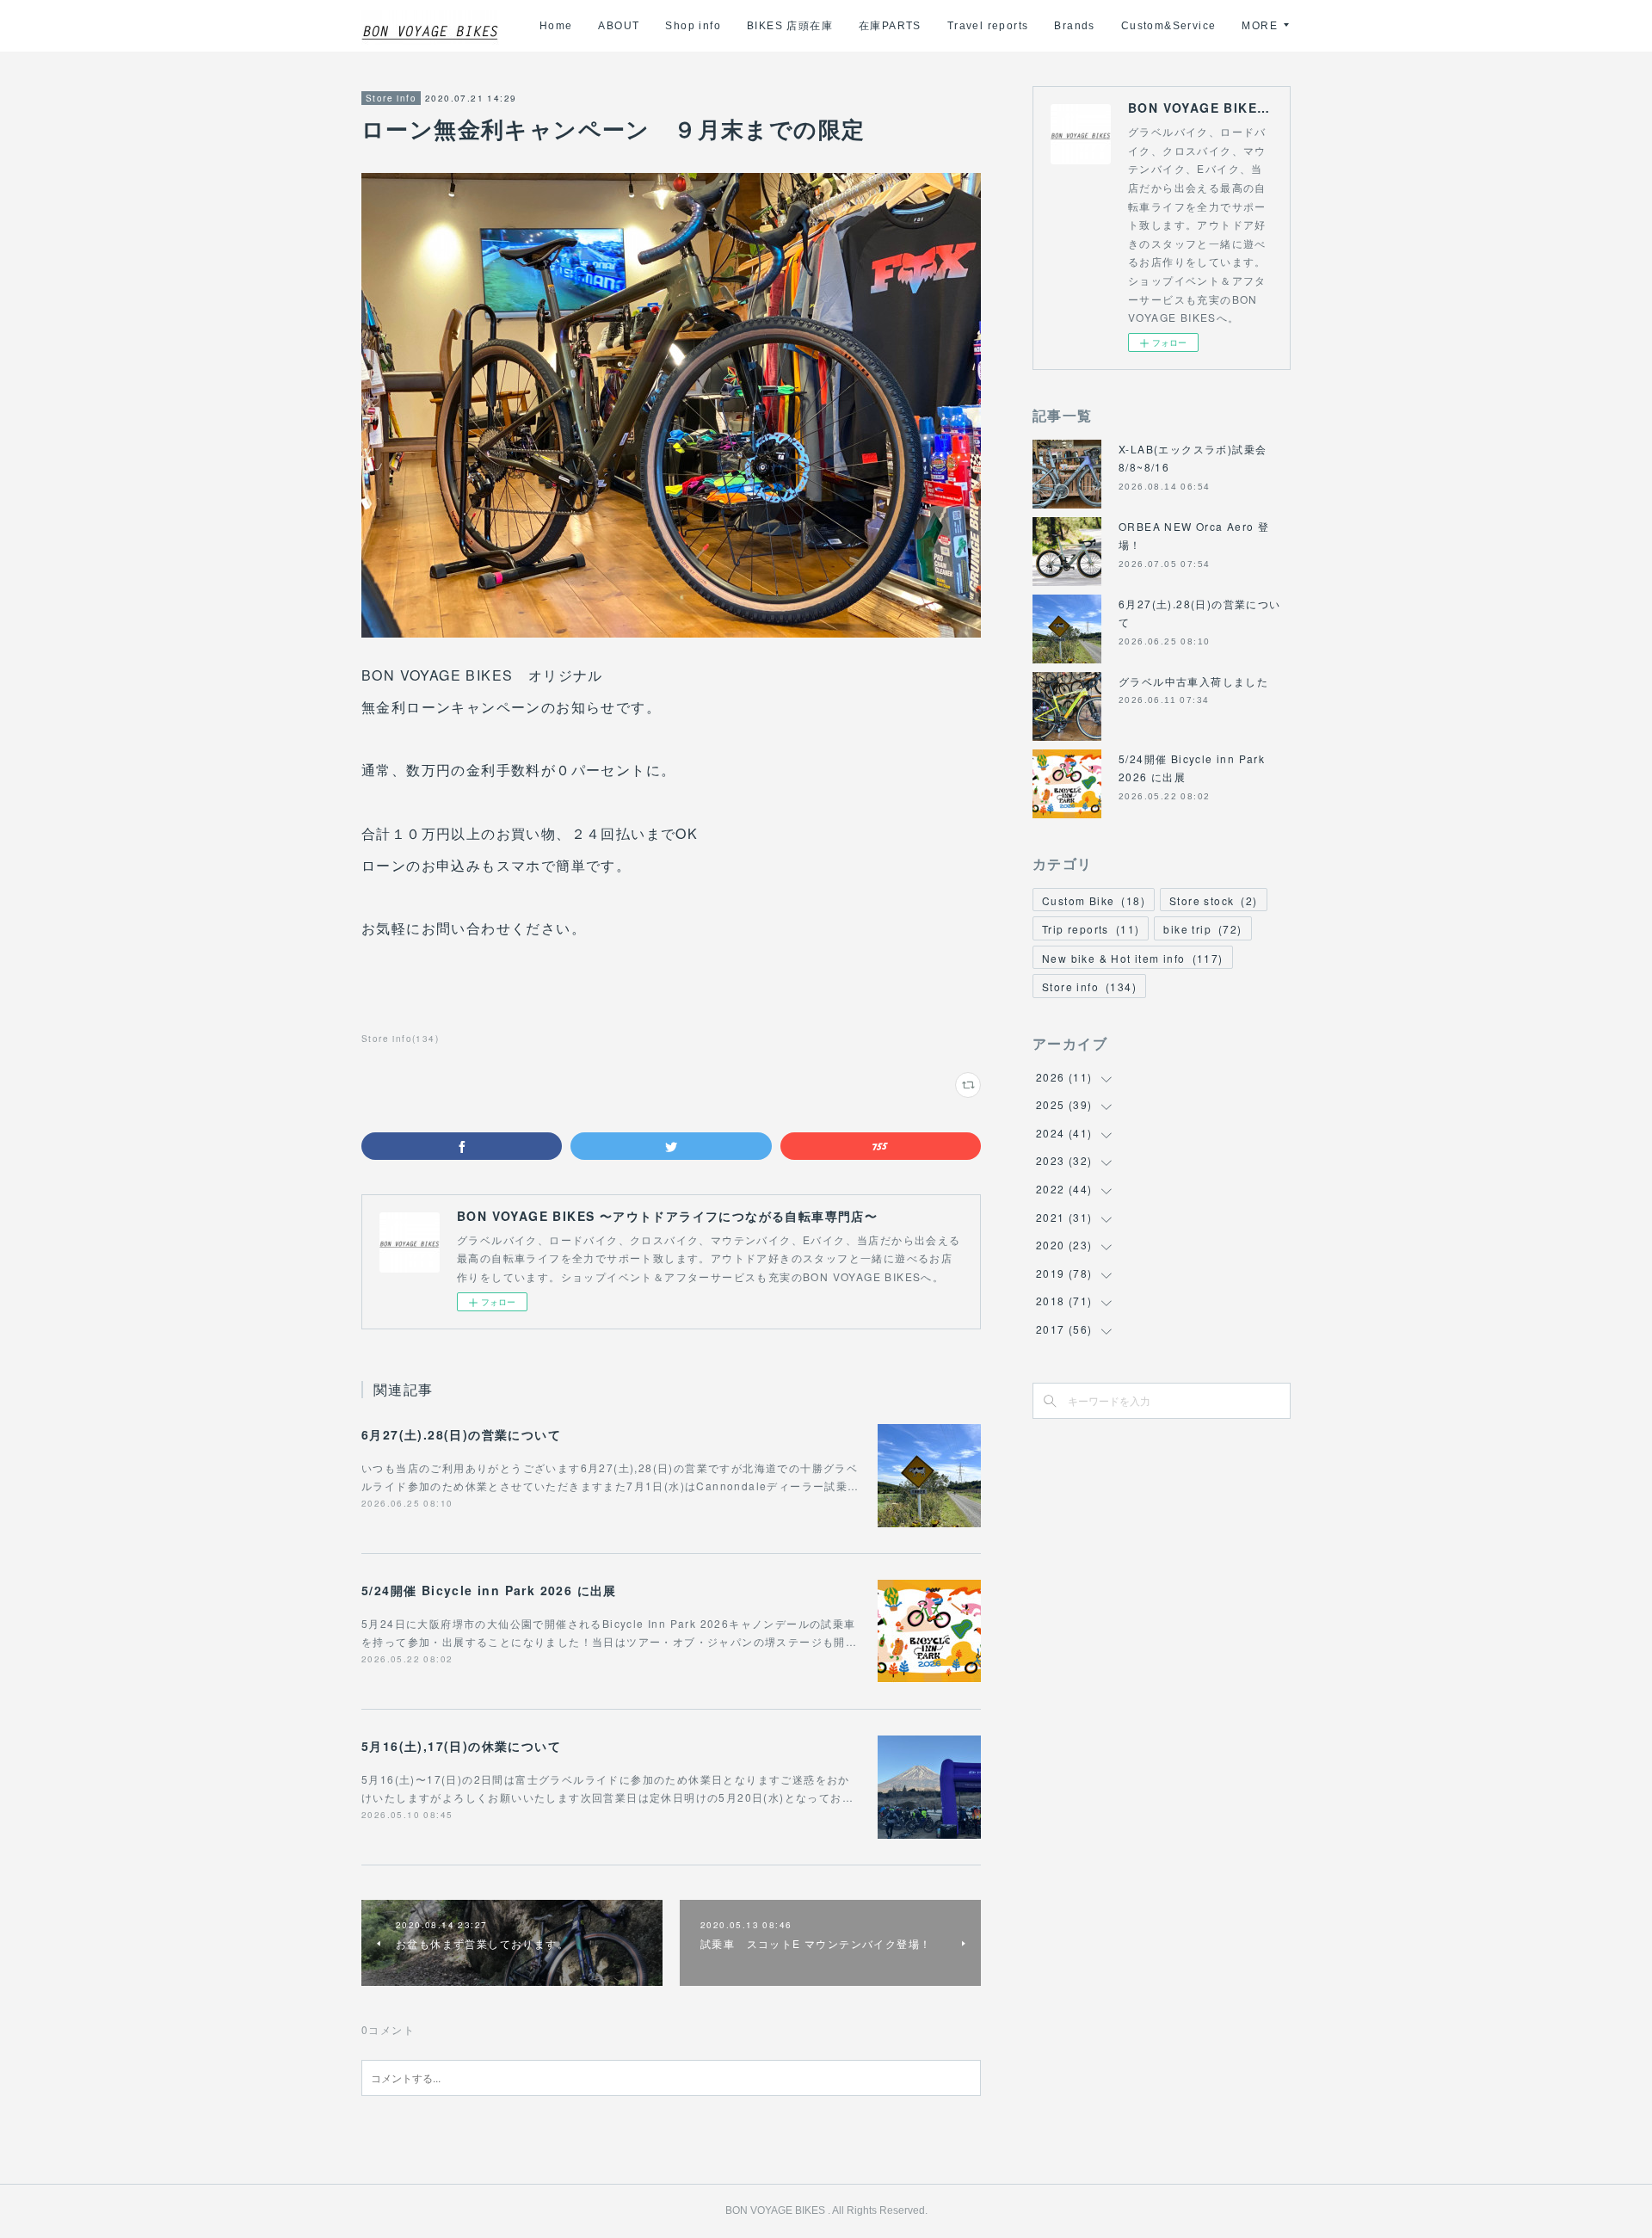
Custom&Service (1169, 26)
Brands (1074, 26)
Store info (391, 98)
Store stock (1214, 900)
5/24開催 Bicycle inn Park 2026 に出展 (489, 1590)
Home (556, 26)
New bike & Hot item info (1133, 958)
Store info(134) (400, 1039)
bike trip (1202, 929)
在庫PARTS (890, 26)
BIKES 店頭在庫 (790, 26)
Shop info (693, 26)
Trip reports (1091, 929)
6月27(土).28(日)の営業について (461, 1434)
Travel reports (988, 26)
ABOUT (619, 26)
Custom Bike (1094, 900)
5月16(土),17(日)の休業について (461, 1746)
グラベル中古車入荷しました (1193, 681)
